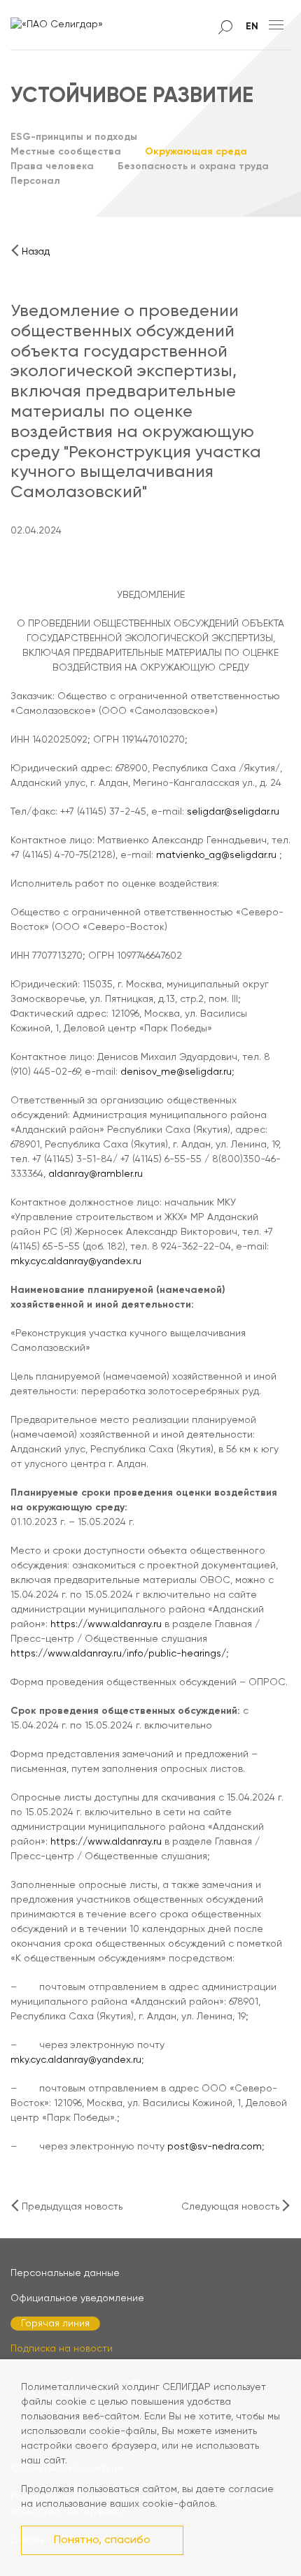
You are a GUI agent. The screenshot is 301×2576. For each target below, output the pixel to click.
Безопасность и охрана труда (193, 166)
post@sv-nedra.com (215, 2147)
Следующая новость (230, 2207)
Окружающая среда (196, 152)
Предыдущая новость (72, 2207)
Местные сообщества (66, 152)
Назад (36, 252)
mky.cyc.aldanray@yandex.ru (76, 1261)
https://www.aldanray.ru (106, 1624)
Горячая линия (55, 2324)
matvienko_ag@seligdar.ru (216, 855)
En (252, 27)
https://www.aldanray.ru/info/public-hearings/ (118, 1654)
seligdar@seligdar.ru (233, 812)
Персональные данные (65, 2273)
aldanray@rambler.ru (96, 1174)
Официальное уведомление (77, 2298)
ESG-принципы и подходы (74, 137)
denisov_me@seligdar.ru (176, 1072)
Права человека (52, 166)
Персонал (35, 181)
